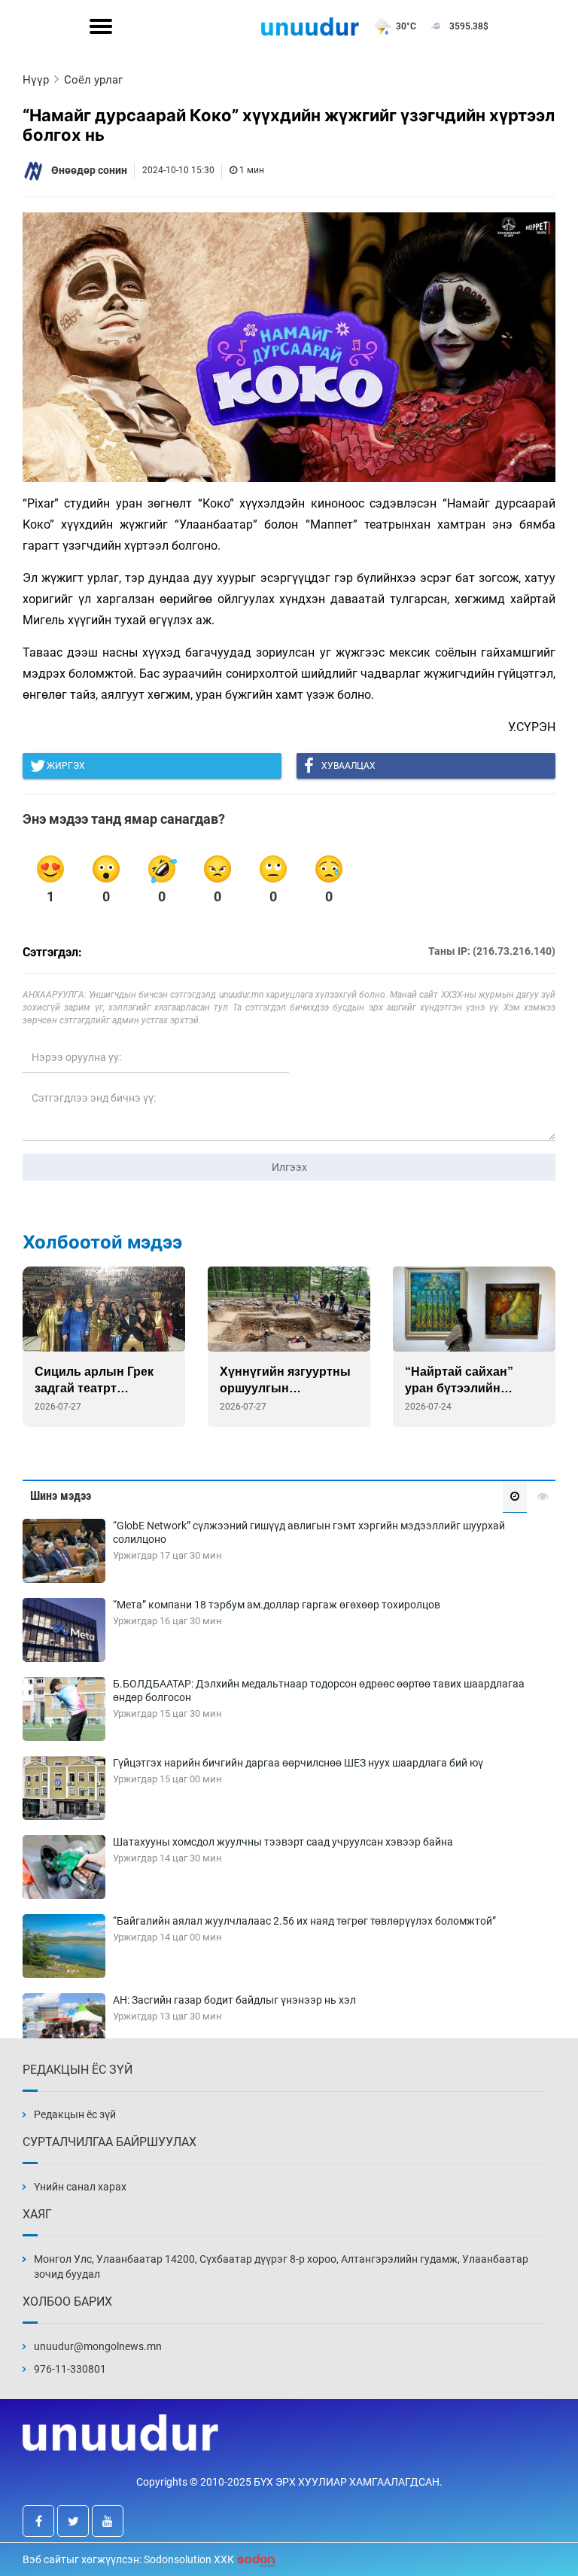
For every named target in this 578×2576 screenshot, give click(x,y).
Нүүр (36, 80)
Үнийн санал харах (80, 2187)
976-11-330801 (70, 2369)
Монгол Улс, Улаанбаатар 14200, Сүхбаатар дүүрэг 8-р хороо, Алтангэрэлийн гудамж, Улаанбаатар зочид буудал (281, 2267)
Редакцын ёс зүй (75, 2114)
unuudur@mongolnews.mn (98, 2346)
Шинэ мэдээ (61, 1496)
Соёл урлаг (93, 80)
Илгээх (289, 1167)
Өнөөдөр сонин (89, 170)
